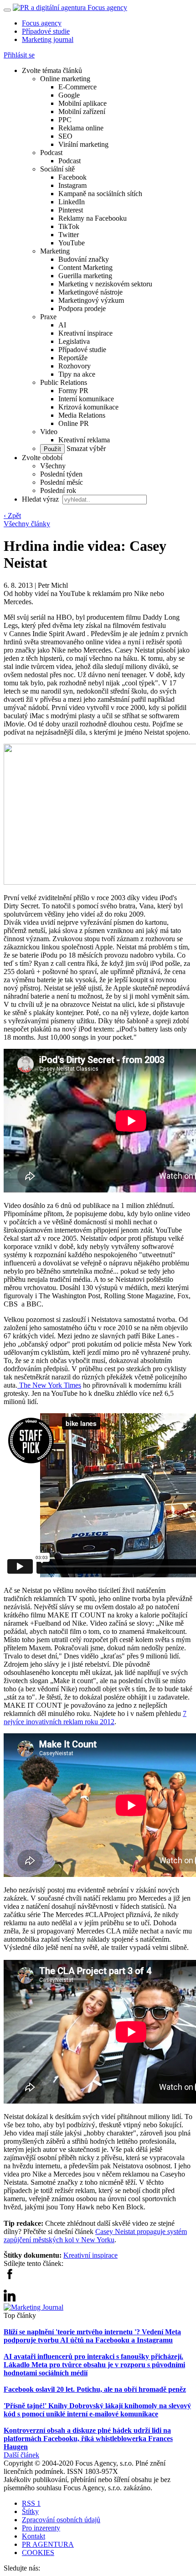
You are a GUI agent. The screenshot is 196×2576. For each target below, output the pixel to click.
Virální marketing (83, 144)
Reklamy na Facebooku (93, 218)
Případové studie (46, 31)
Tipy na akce (77, 374)
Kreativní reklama (84, 440)
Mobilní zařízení (82, 111)
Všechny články (27, 524)
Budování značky (84, 259)
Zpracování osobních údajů (61, 2520)
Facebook (72, 177)
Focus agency (42, 23)
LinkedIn (72, 202)
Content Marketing (85, 267)
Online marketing (65, 79)
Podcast (51, 153)
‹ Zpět (12, 516)
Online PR (74, 423)
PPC (65, 120)
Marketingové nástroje (90, 292)
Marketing (55, 251)
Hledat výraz (41, 499)
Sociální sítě (57, 169)
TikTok (69, 226)
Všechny (53, 466)
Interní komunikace (86, 399)
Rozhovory (75, 366)
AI (62, 325)
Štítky (30, 2511)
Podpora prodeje (82, 308)
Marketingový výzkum (91, 300)
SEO (65, 136)
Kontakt (34, 2536)
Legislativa (74, 341)
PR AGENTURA (48, 2544)
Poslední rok (58, 490)
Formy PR (73, 391)
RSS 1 (31, 2503)
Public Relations (64, 382)
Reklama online (81, 128)
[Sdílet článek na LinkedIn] (10, 2299)
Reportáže (73, 358)
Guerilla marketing (85, 276)
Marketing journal (48, 39)
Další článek (21, 2455)
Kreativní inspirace (85, 333)
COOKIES (38, 2553)
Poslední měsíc (62, 482)
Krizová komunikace (88, 407)
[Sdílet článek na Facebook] (10, 2277)
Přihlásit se (19, 55)
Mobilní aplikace (83, 103)
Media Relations (82, 415)
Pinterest (71, 210)
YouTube (72, 243)
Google (69, 95)
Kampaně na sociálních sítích (100, 194)
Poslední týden (61, 474)
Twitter (69, 235)
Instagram (72, 185)
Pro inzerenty (41, 2528)
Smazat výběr (85, 448)
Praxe (48, 317)
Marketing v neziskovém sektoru (105, 284)
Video (49, 432)
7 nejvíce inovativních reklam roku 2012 (95, 1718)
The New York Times (49, 1385)
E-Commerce (77, 87)
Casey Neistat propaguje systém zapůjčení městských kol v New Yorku (95, 2236)
